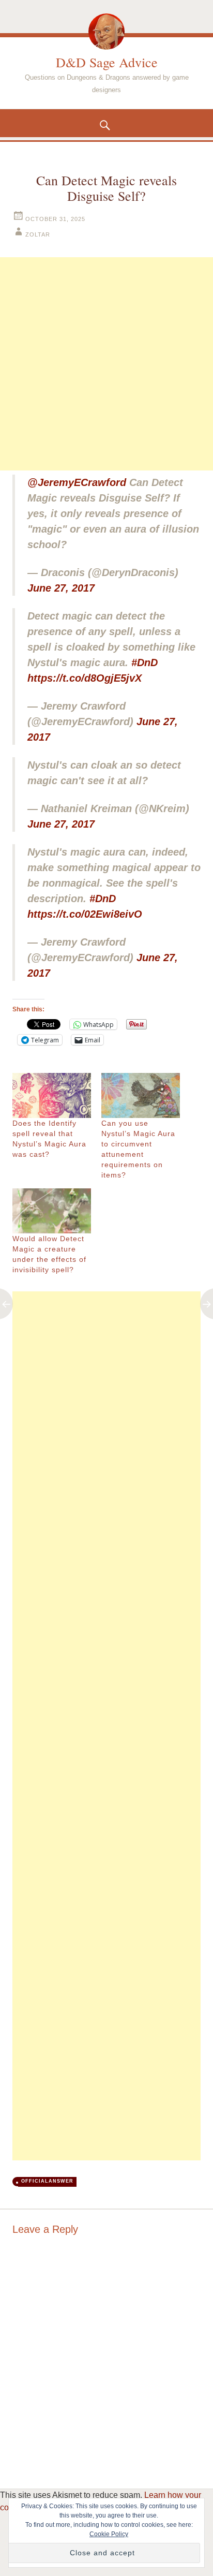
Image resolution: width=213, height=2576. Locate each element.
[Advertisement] (106, 364)
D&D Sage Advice (107, 62)
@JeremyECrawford (77, 482)
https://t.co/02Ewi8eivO (85, 914)
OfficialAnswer (47, 2181)
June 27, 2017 (61, 588)
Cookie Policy (109, 2534)
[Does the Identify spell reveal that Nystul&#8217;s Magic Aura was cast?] (52, 1095)
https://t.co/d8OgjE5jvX (85, 678)
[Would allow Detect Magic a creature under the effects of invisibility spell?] (52, 1211)
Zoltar (38, 234)
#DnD (144, 663)
